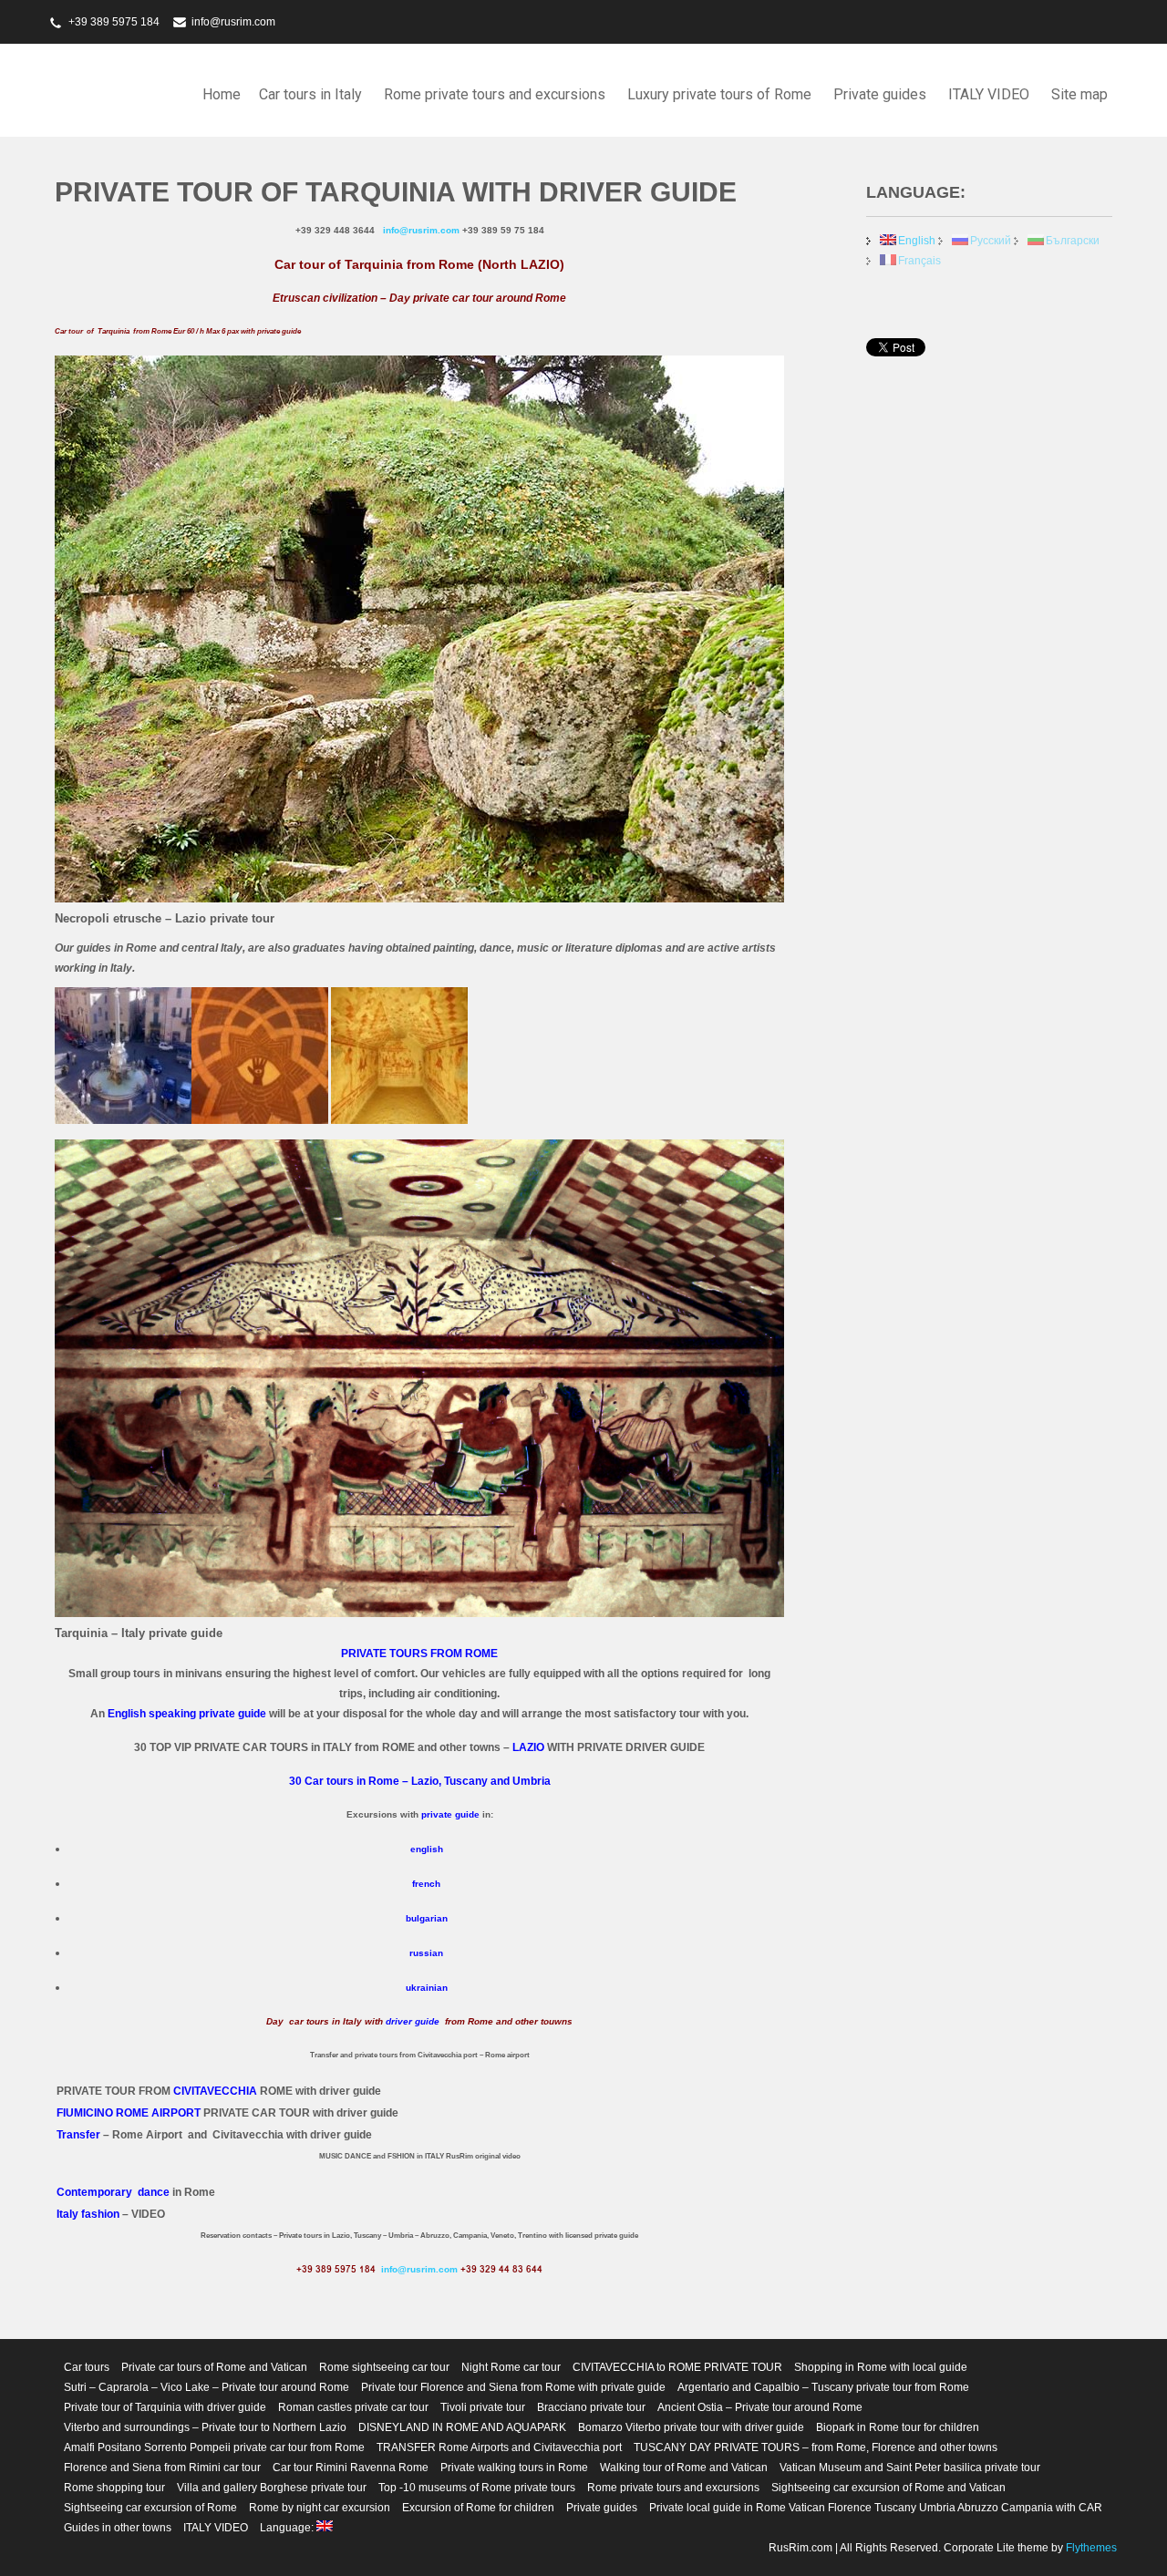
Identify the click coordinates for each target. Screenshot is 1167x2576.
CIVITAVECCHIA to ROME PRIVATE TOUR (677, 2367)
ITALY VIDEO (989, 94)
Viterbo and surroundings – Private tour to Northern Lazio (205, 2427)
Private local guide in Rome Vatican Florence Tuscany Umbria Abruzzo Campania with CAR (876, 2508)
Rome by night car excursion (320, 2508)
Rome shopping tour (114, 2488)
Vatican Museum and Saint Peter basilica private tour (910, 2468)
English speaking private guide (187, 1714)
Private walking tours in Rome (514, 2468)
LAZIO (528, 1747)
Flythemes (1090, 2548)
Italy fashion (88, 2214)
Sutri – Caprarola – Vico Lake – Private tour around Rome (207, 2387)
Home (222, 94)
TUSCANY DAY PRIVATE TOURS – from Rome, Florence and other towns (816, 2447)
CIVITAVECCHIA (215, 2091)
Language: (288, 2528)
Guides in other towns (118, 2528)
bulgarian (427, 1918)
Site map (1079, 94)
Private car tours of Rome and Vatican (214, 2367)
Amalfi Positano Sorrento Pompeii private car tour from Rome (214, 2447)
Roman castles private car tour (353, 2407)
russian (426, 1953)
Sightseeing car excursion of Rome (150, 2508)
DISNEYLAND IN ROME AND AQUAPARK (462, 2427)
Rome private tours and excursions (495, 94)
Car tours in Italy (310, 94)
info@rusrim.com (233, 22)
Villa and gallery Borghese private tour (272, 2488)
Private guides (880, 94)
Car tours (87, 2367)
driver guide (413, 2021)
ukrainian (427, 1988)
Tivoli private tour (483, 2407)
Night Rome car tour (511, 2367)
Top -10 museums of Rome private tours (477, 2488)
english (427, 1849)
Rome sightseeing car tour (384, 2367)
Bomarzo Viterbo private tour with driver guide (691, 2427)
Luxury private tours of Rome (719, 94)
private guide (450, 1814)
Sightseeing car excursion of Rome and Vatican (888, 2488)
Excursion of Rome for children (478, 2508)
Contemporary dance (113, 2192)
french (426, 1884)
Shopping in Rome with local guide (881, 2367)
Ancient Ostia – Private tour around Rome (760, 2407)
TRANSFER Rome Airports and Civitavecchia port (499, 2447)
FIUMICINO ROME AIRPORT (129, 2113)
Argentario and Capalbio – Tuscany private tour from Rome (823, 2387)
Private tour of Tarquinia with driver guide (165, 2407)
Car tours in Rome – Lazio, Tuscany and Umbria (428, 1781)
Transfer (78, 2135)
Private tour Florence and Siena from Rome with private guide (513, 2387)
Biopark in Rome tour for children (898, 2427)
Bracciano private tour (591, 2407)
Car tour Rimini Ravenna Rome (351, 2468)
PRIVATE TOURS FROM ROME (419, 1654)
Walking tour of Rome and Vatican (684, 2468)
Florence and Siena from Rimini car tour (162, 2468)
